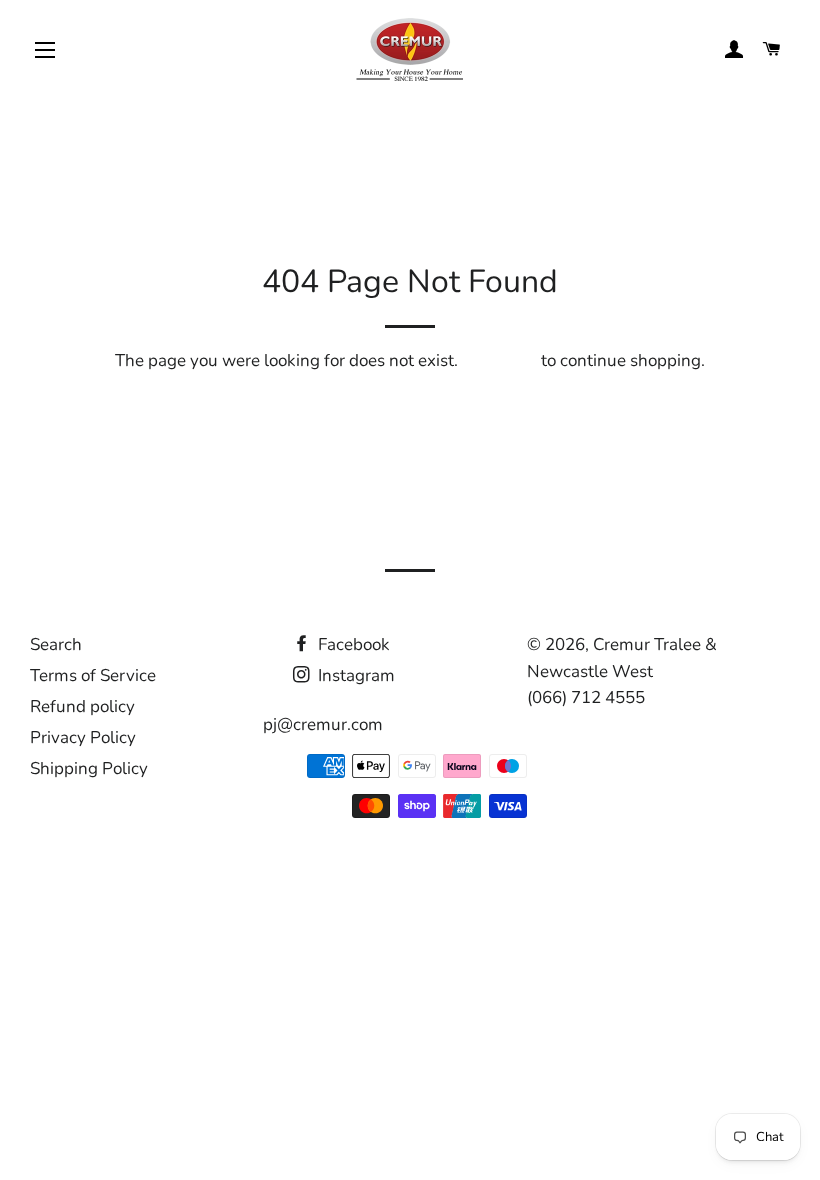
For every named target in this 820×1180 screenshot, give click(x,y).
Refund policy (82, 706)
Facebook (352, 644)
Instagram (354, 675)
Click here (499, 360)
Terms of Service (93, 675)
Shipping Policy (89, 768)
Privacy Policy (83, 737)
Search (56, 644)
